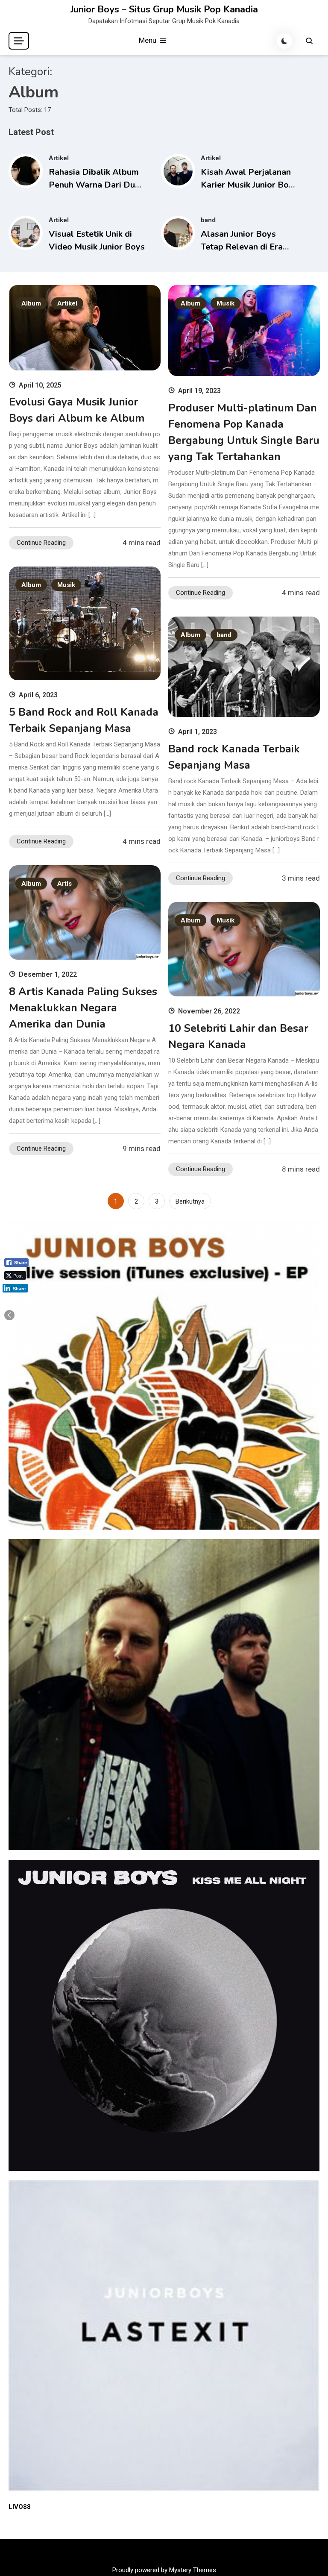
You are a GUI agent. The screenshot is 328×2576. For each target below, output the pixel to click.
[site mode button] (284, 41)
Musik (225, 303)
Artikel (59, 158)
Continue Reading (41, 543)
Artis (64, 884)
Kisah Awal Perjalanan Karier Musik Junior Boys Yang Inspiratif (249, 185)
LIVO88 (20, 2507)
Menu (148, 40)
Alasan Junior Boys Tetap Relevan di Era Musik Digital (242, 247)
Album (31, 303)
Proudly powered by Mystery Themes (164, 2570)
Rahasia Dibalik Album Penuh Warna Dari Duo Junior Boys (94, 185)
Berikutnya (190, 1201)
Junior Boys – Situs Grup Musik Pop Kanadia (164, 9)
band (208, 220)
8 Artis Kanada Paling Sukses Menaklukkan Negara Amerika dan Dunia (83, 1008)
